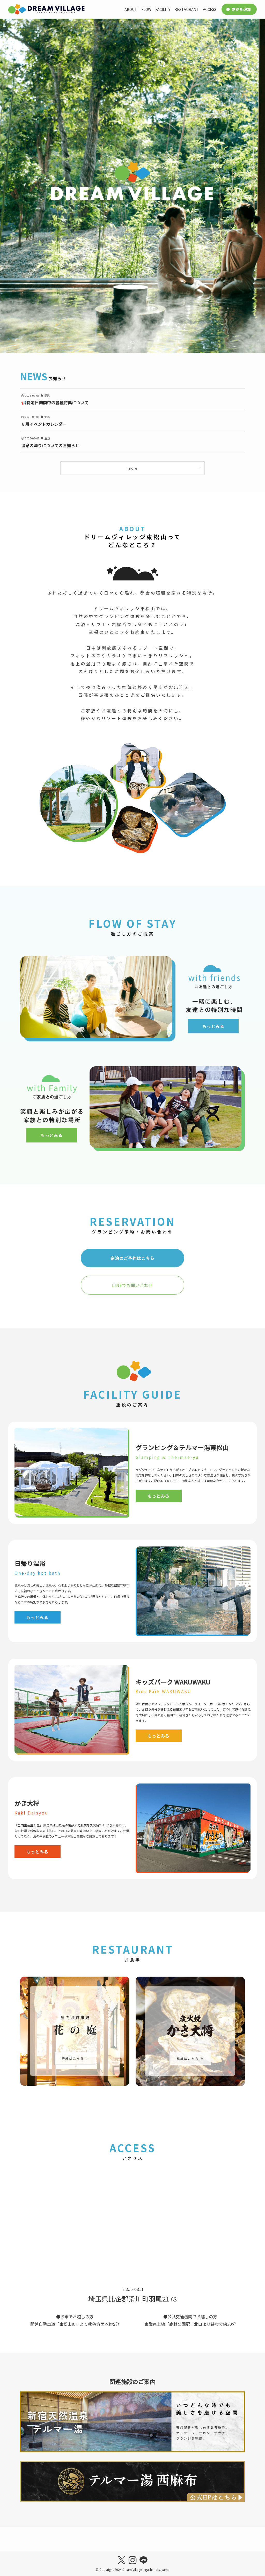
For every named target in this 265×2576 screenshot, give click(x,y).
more (132, 468)
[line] (143, 2560)
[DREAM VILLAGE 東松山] (47, 9)
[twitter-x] (122, 2560)
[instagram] (132, 2560)
